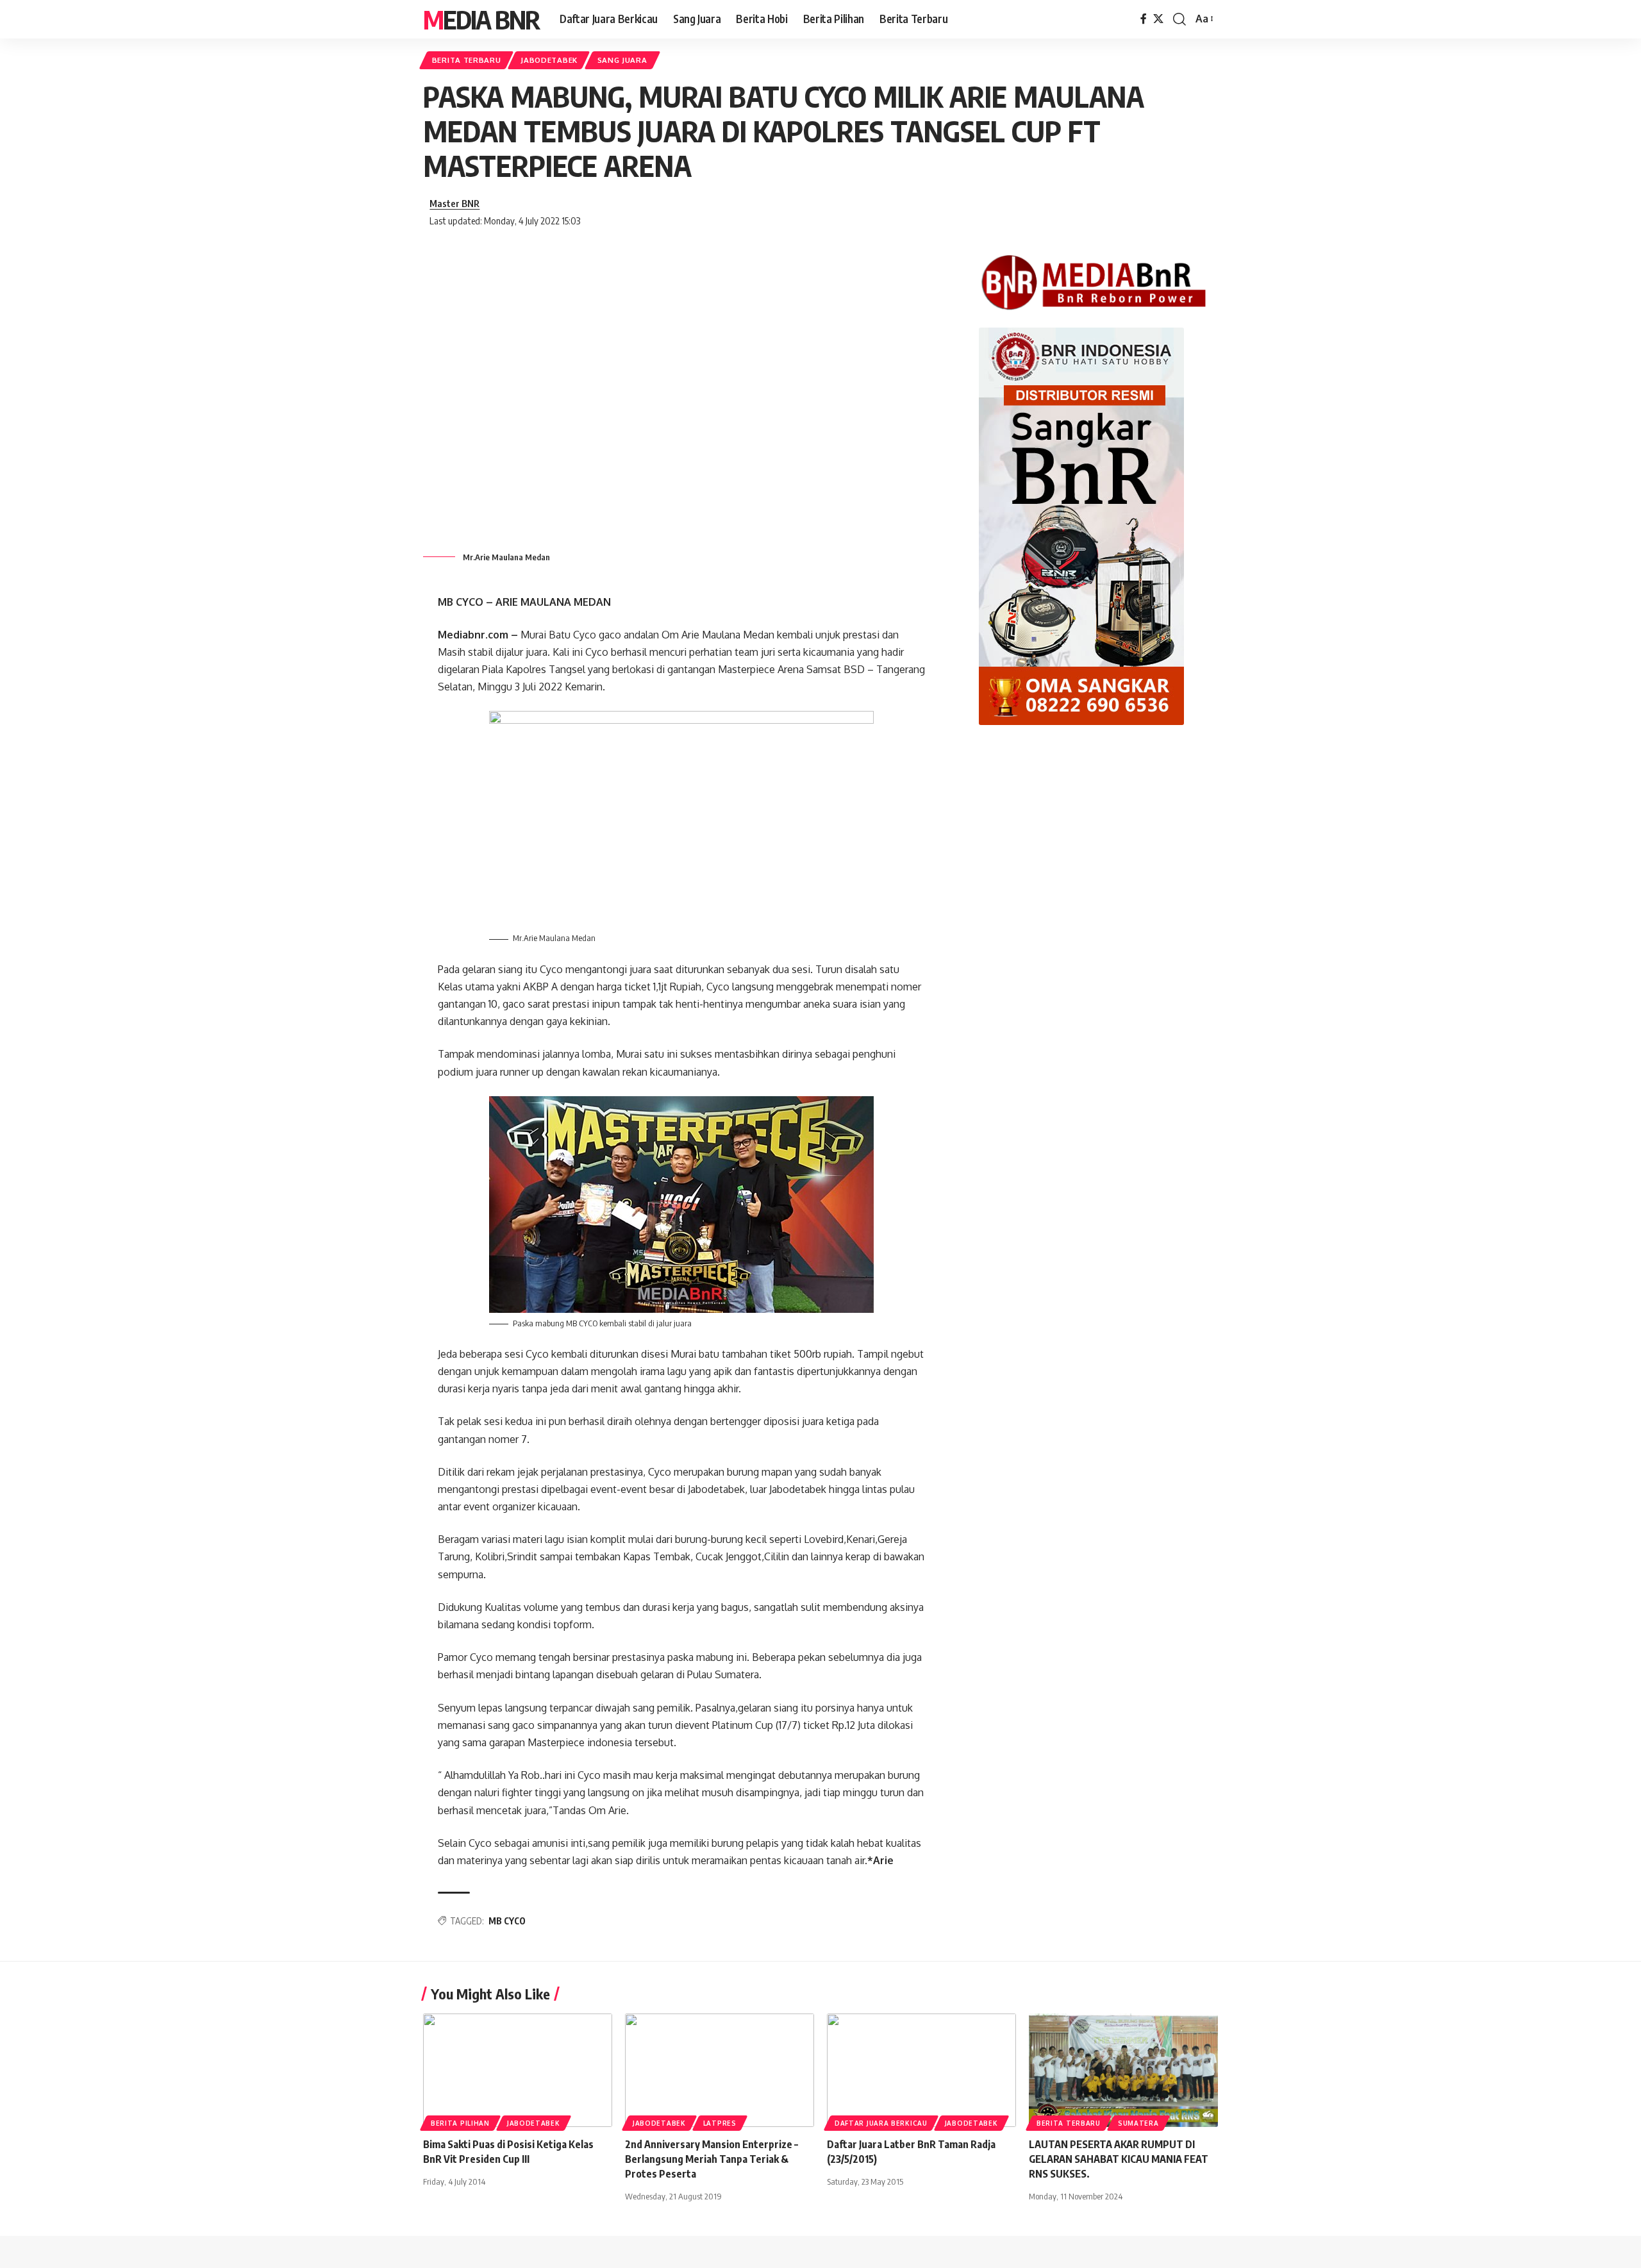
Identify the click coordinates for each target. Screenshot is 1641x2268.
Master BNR (454, 203)
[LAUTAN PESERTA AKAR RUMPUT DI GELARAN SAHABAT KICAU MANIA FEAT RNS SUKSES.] (1123, 2070)
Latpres (720, 2123)
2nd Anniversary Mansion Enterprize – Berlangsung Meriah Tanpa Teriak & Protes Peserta (712, 2159)
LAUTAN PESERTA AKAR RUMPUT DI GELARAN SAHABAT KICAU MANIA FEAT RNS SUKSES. (1119, 2159)
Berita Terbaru (467, 60)
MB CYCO (507, 1921)
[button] (1179, 19)
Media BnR (481, 19)
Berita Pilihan (460, 2123)
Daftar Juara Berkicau (881, 2123)
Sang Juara (622, 60)
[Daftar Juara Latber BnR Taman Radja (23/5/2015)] (921, 2070)
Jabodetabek (549, 60)
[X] (1158, 19)
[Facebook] (1144, 19)
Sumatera (1138, 2123)
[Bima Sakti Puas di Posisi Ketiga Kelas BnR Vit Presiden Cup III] (518, 2070)
